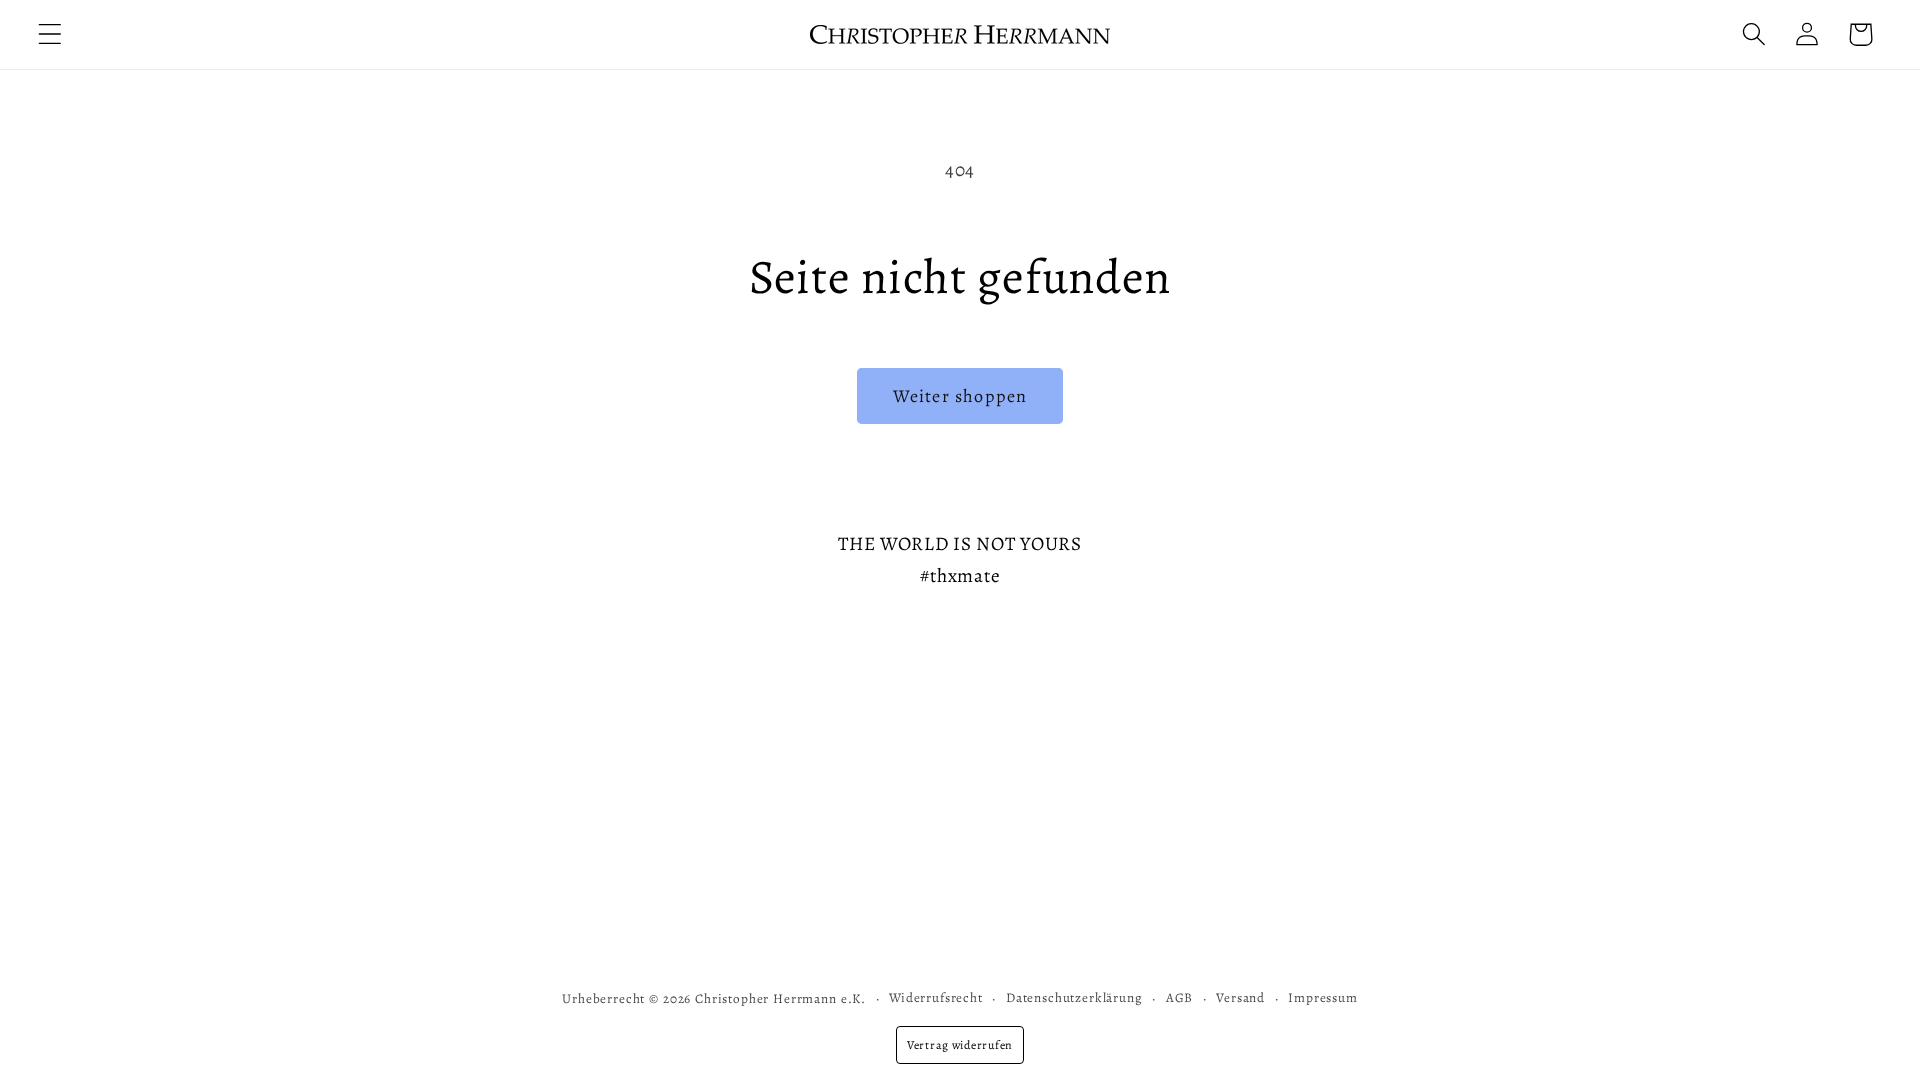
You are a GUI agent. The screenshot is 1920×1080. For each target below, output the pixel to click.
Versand (1240, 998)
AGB (1180, 998)
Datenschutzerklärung (1074, 998)
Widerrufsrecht (936, 998)
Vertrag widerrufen (960, 1045)
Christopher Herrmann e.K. (780, 999)
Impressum (1323, 998)
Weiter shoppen (960, 396)
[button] (50, 34)
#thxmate (960, 575)
